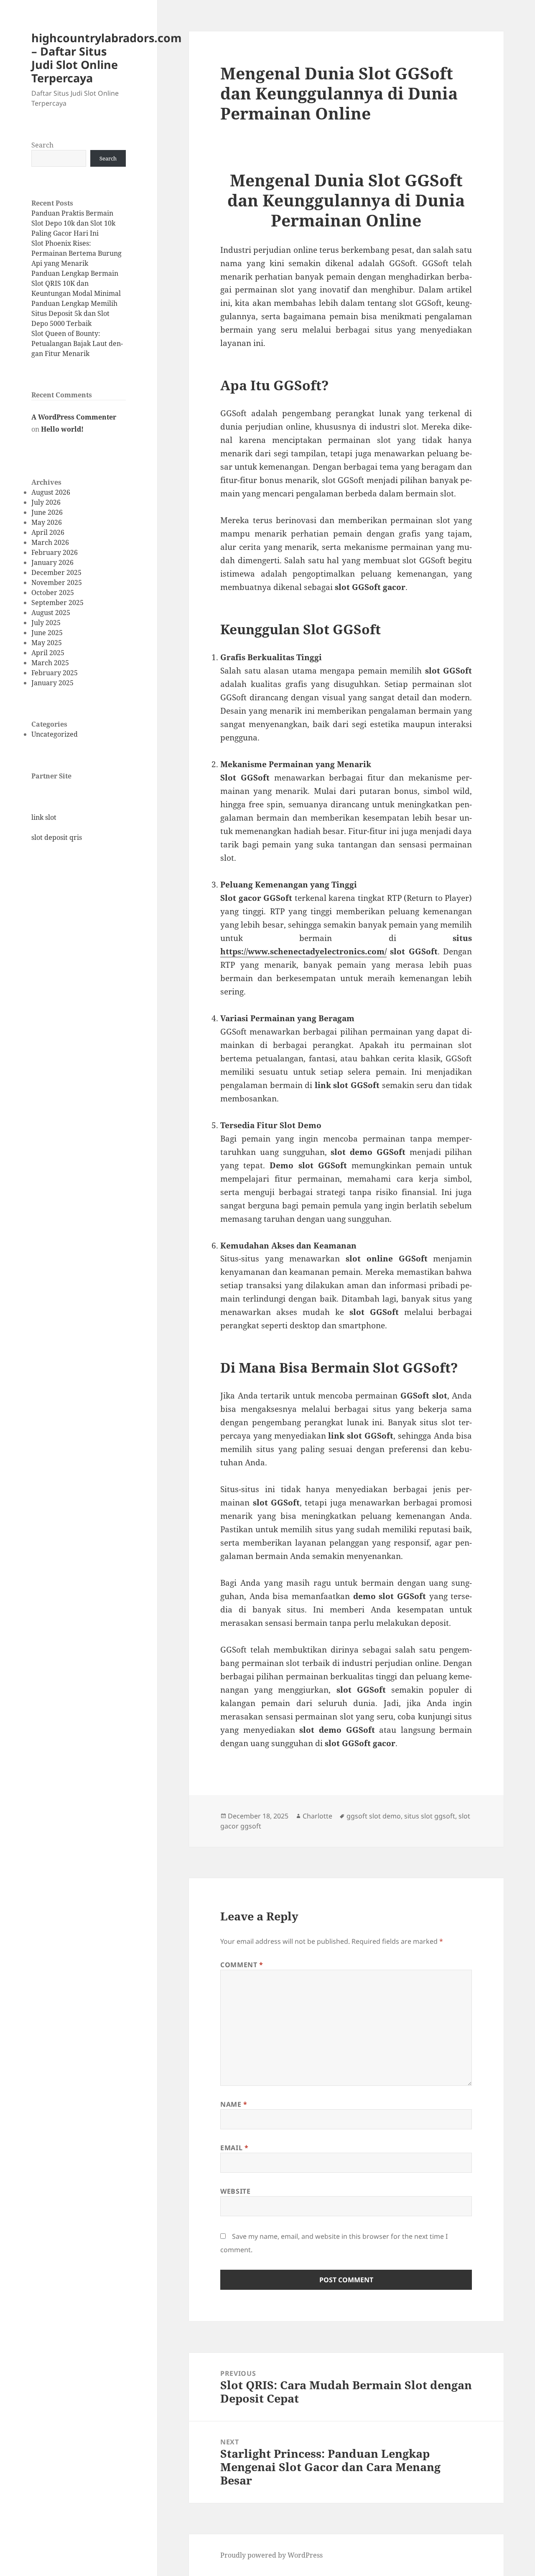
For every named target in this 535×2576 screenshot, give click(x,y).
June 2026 (47, 512)
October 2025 (53, 593)
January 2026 (52, 562)
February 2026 (55, 552)
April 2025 (48, 653)
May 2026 (47, 522)
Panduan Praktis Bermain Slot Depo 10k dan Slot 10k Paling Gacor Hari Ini (73, 223)
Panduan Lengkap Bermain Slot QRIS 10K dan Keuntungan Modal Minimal (76, 283)
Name (234, 2104)
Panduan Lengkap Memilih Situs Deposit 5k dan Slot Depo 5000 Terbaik (74, 313)
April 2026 (48, 532)
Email (234, 2148)
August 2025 (51, 613)
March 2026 (50, 542)
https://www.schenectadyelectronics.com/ (303, 951)
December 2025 (56, 572)
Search (42, 145)
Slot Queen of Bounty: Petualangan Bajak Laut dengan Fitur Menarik (77, 343)
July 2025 (46, 623)
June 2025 (47, 633)
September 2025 (57, 603)
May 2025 (47, 643)
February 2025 (55, 673)
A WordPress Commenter (74, 417)
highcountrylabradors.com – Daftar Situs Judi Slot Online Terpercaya (107, 58)
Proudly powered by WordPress (271, 2555)
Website (235, 2191)
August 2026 (51, 492)
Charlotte (317, 1816)
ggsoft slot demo (374, 1816)
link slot (44, 817)
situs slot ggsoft (430, 1816)
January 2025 (52, 683)
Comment (242, 1965)
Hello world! (62, 429)
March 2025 (50, 663)
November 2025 (57, 582)
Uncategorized (55, 734)
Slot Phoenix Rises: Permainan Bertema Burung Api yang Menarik (76, 253)
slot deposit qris (57, 837)
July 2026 (46, 502)
